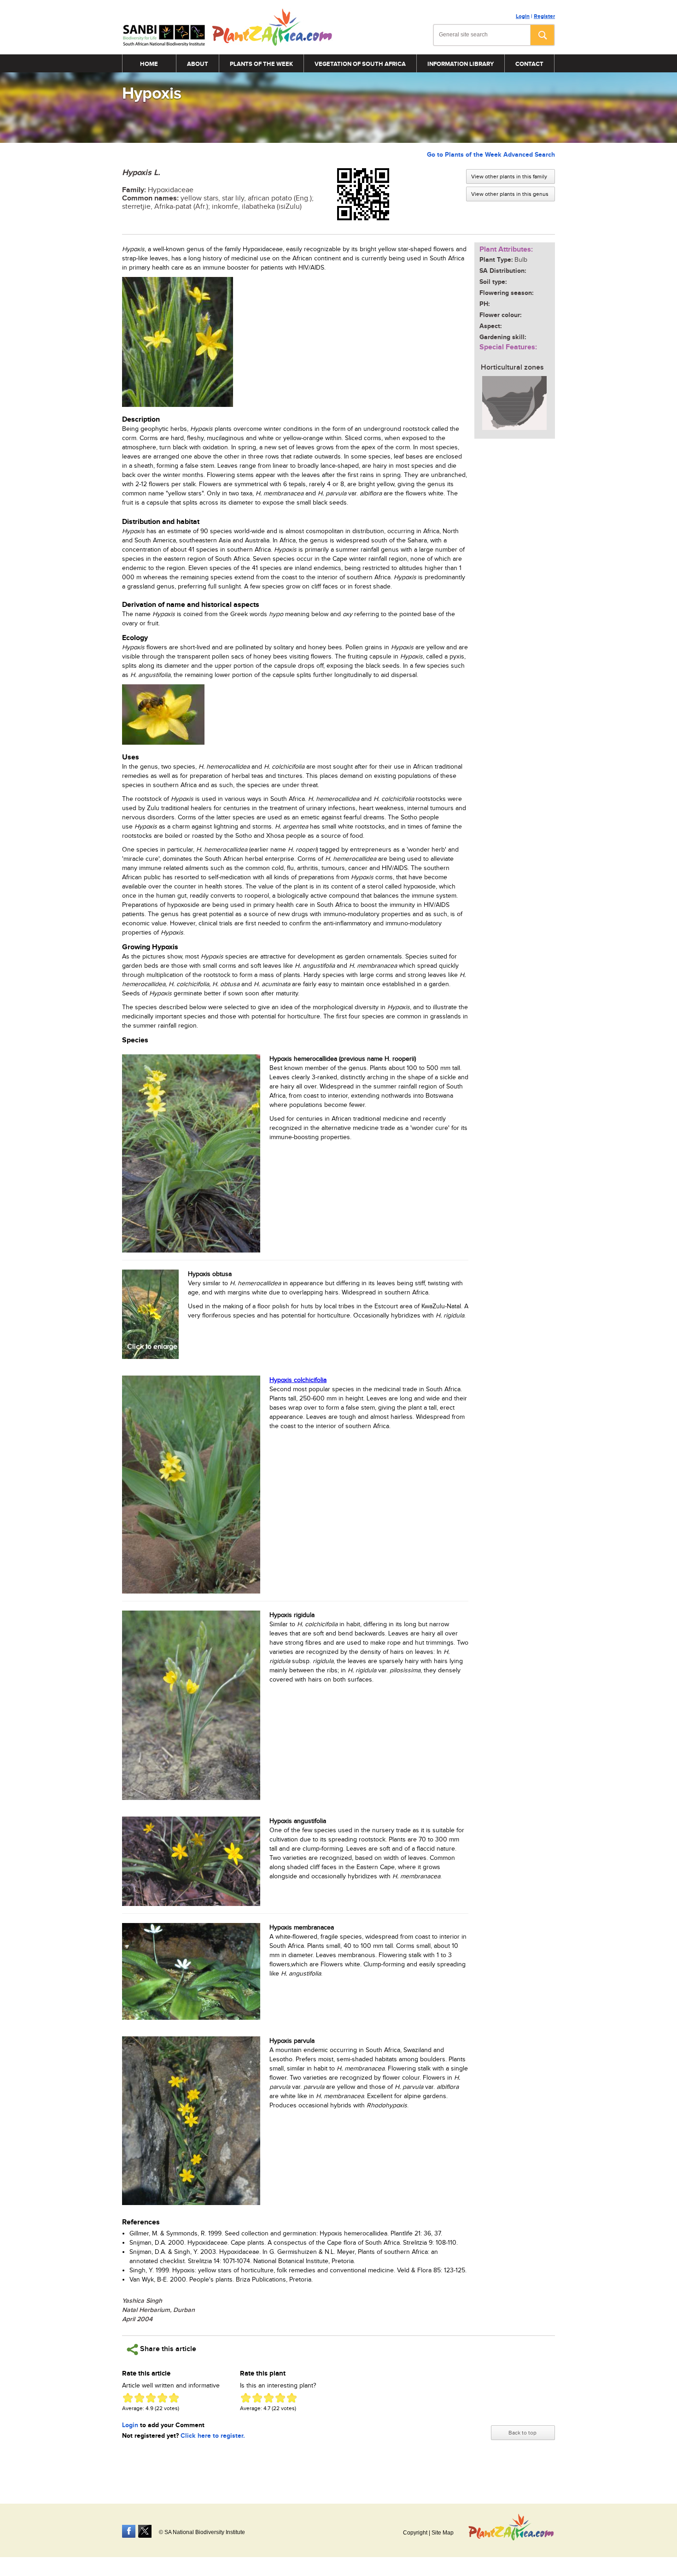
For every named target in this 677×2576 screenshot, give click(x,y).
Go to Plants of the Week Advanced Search (491, 155)
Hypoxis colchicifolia (298, 1380)
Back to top (522, 2433)
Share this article (167, 2349)
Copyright (415, 2533)
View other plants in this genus (510, 194)
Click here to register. (213, 2436)
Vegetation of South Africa (360, 64)
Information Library (461, 64)
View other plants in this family (509, 176)
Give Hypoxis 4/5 (162, 2398)
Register (544, 16)
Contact (529, 64)
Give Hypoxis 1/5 (128, 2398)
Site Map (443, 2533)
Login (523, 16)
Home (149, 64)
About (198, 64)
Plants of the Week (261, 64)
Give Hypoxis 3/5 (151, 2398)
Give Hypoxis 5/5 (174, 2398)
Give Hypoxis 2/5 (139, 2398)
